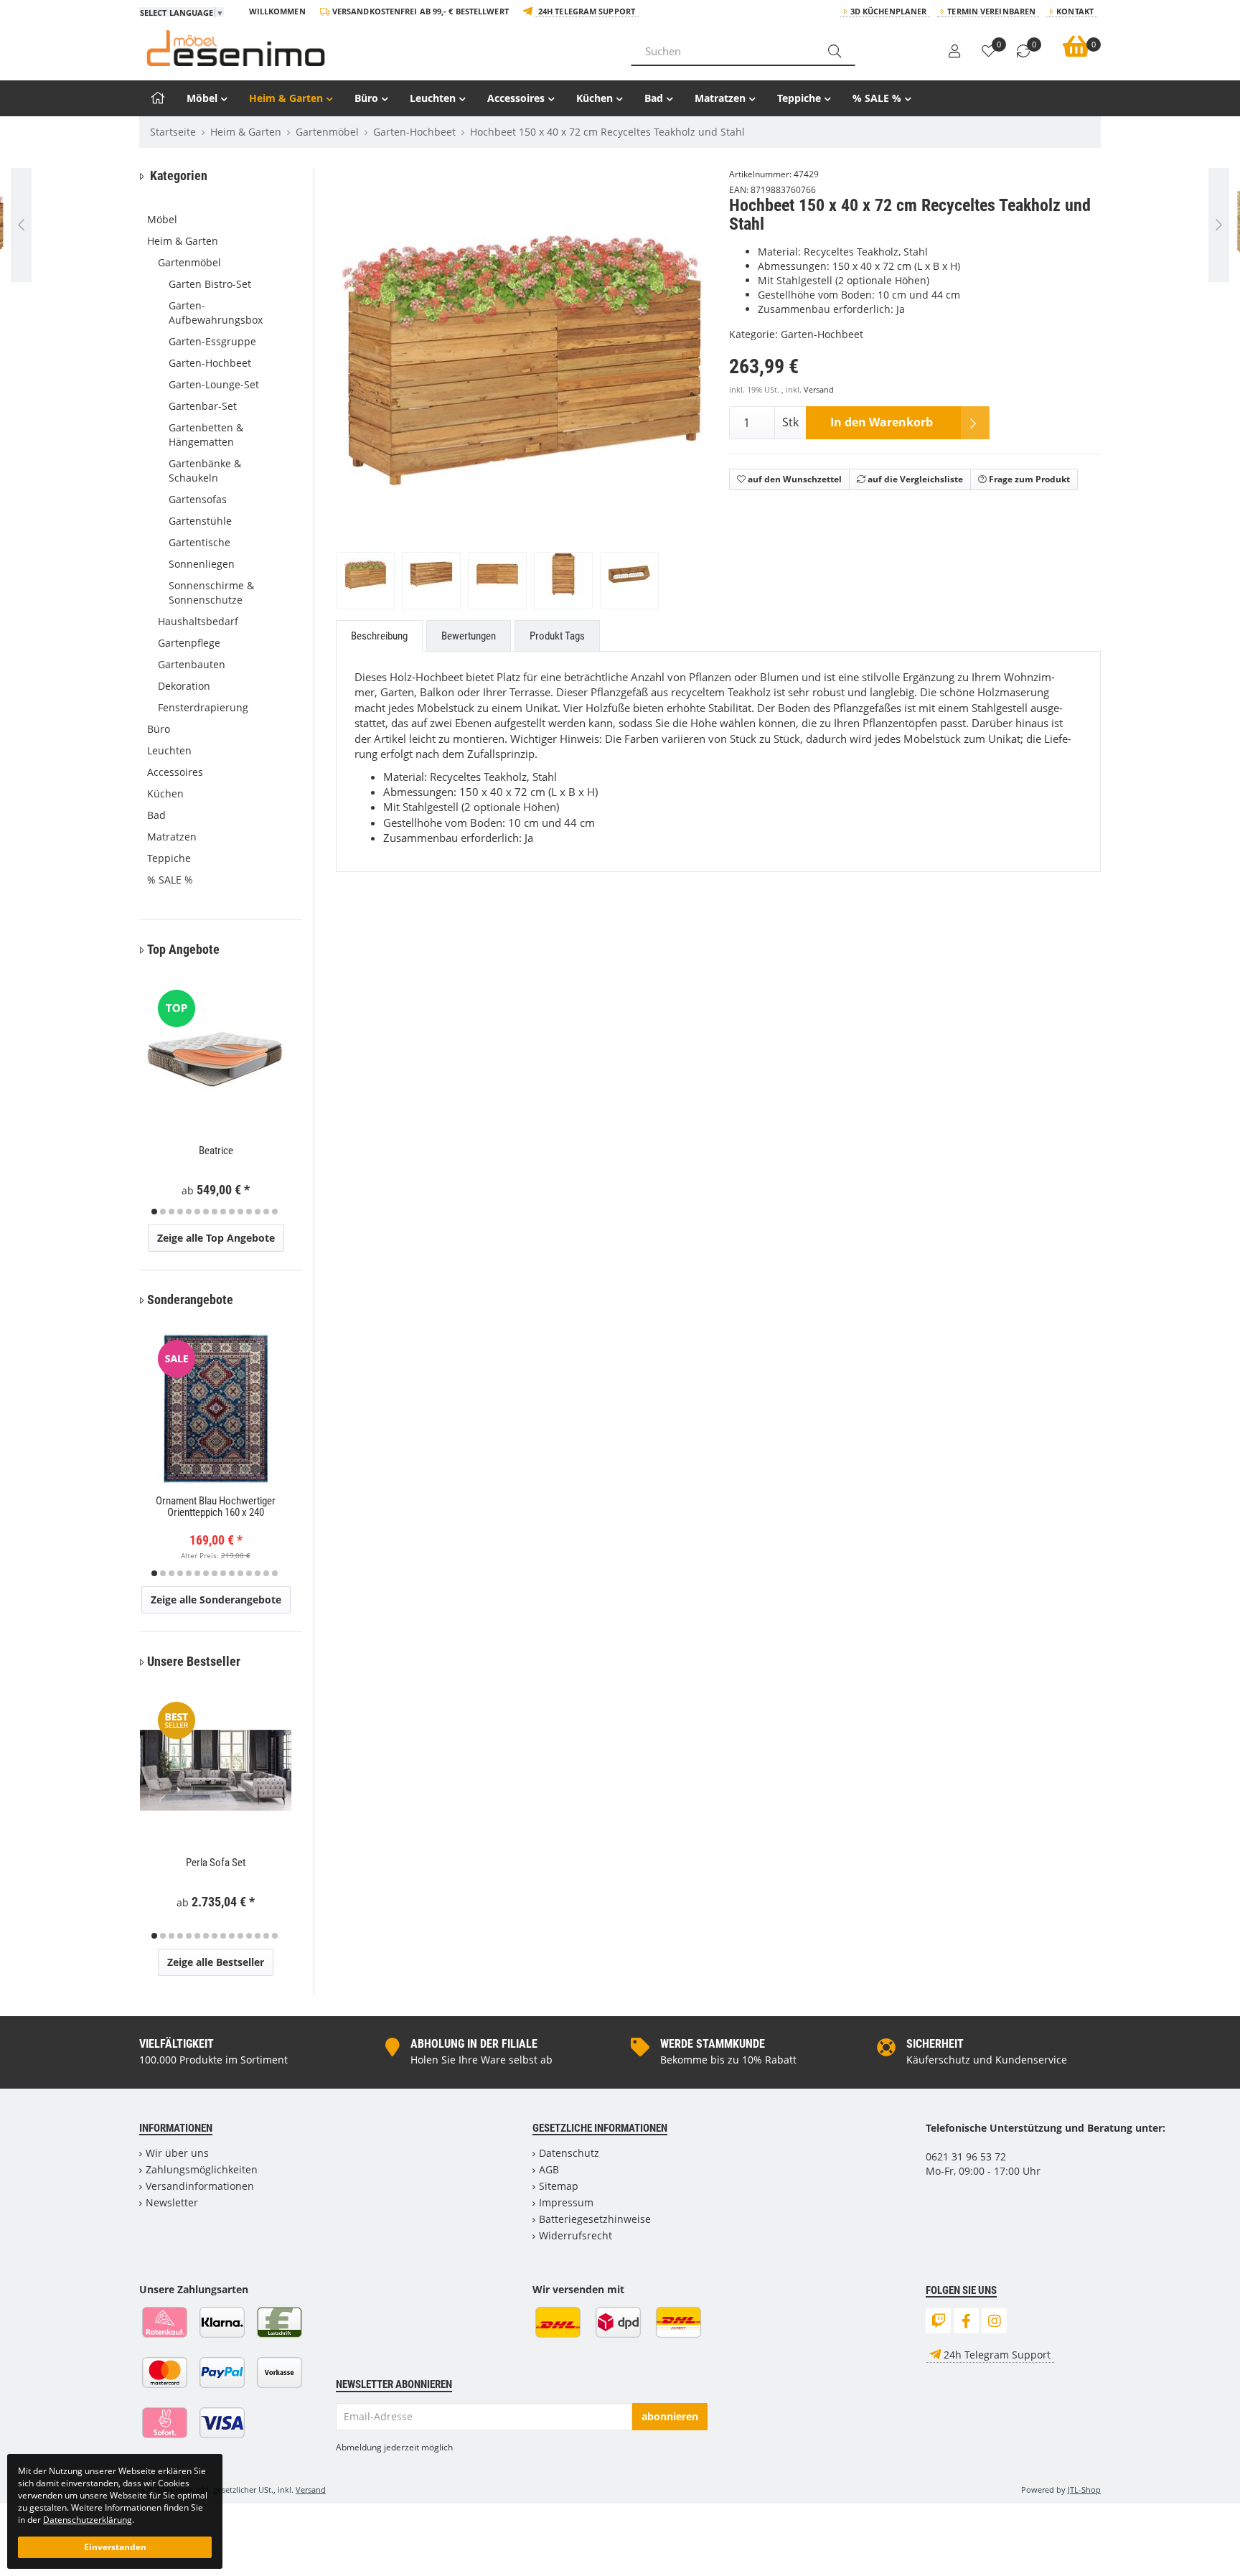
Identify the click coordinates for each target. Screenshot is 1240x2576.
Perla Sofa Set (216, 1863)
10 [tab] (232, 1212)
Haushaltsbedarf (198, 621)
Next (701, 395)
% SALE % (877, 98)
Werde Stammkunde (713, 2044)
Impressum (566, 2202)
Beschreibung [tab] (379, 636)
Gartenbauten (192, 664)
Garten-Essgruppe (212, 341)
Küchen (595, 98)
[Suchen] (835, 51)
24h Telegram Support (587, 11)
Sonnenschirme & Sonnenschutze (211, 593)
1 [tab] (154, 1212)
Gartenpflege (189, 643)
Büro (366, 98)
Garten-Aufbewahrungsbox (216, 313)
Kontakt (1075, 11)
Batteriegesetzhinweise (595, 2219)
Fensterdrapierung (203, 707)
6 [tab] (197, 1212)
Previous (365, 395)
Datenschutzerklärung (88, 2519)
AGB (549, 2169)
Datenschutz (569, 2153)
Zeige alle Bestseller (216, 1962)
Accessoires (516, 98)
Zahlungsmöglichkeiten (202, 2169)
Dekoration (184, 686)
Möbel (202, 98)
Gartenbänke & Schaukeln (205, 470)
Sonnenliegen (202, 564)
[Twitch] (938, 2321)
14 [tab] (266, 1212)
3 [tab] (172, 1212)
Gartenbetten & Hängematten (206, 435)
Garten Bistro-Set (210, 284)
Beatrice (216, 1151)
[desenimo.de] (374, 48)
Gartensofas (198, 499)
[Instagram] (994, 2321)
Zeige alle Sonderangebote (216, 1600)
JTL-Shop (1084, 2490)
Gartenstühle (200, 521)
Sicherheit (935, 2044)
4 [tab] (180, 1212)
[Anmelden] (954, 52)
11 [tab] (240, 1212)
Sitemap (559, 2186)
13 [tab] (258, 1212)
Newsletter (172, 2202)
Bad (654, 98)
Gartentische (199, 542)
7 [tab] (206, 1212)
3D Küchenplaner (889, 11)
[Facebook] (966, 2321)
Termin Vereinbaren (991, 11)
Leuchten (433, 98)
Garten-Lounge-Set (214, 384)
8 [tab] (215, 1212)
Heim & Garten (286, 98)
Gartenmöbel (189, 262)
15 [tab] (275, 1212)
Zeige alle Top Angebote (216, 1238)
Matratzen (720, 98)
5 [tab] (189, 1212)
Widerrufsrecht (576, 2235)
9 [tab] (223, 1212)
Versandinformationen (200, 2186)
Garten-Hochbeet (822, 334)
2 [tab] (163, 1212)
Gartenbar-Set (203, 406)
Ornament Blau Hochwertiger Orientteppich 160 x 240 (216, 1507)
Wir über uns (177, 2153)
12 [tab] (249, 1212)
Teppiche (799, 98)
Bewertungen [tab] (469, 636)
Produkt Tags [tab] (557, 636)
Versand (819, 390)
